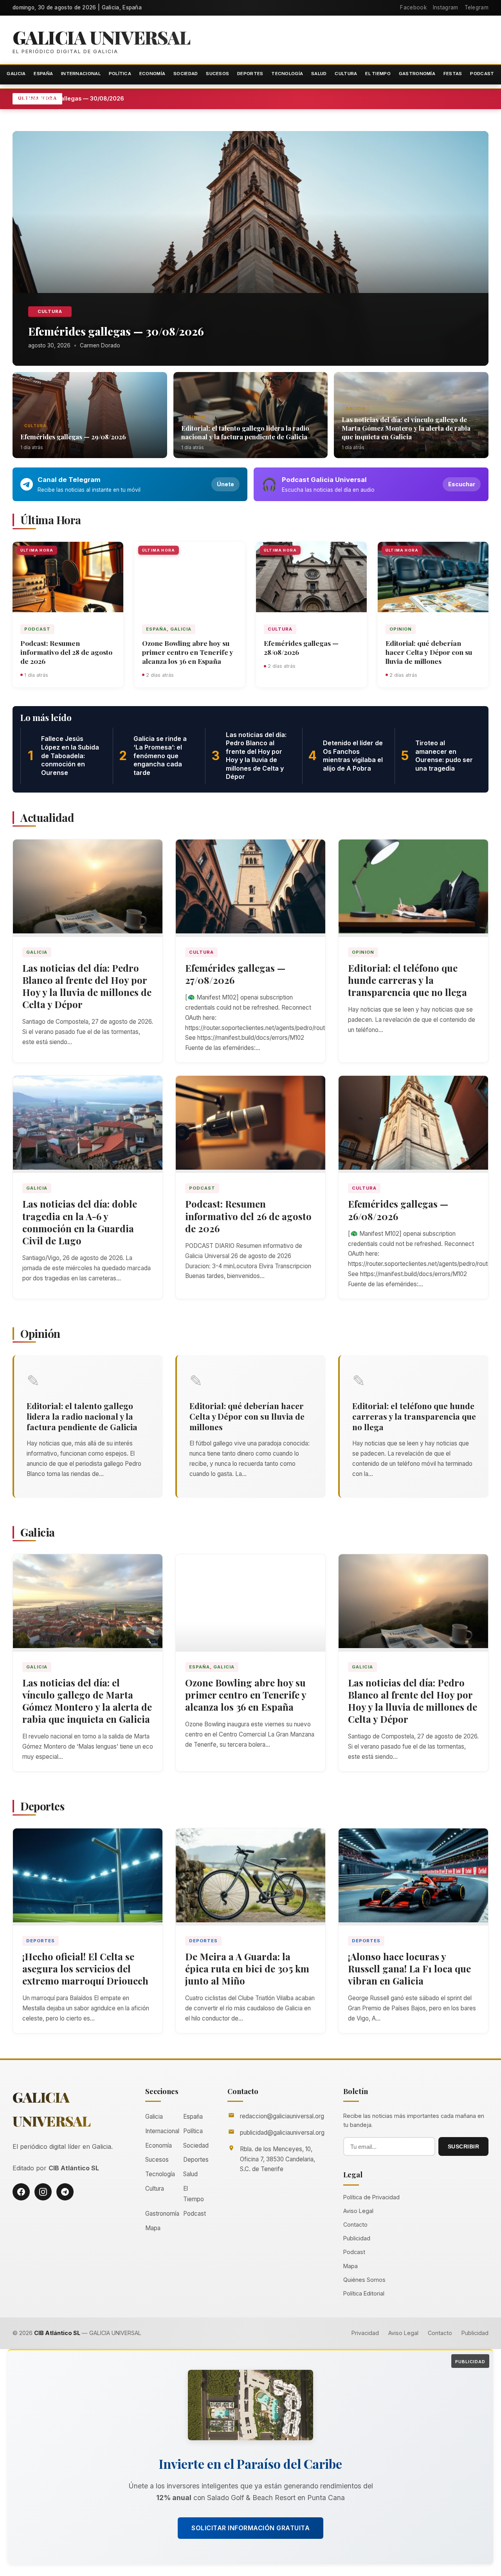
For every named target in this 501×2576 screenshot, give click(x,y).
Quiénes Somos (364, 2280)
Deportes (250, 74)
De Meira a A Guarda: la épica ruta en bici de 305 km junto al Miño (247, 1968)
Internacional (81, 74)
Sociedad (186, 74)
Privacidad (365, 2333)
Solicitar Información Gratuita (250, 2528)
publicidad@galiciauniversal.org (282, 2133)
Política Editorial (364, 2293)
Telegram (477, 7)
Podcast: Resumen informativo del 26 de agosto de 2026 (248, 1216)
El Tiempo (378, 74)
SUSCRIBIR (464, 2146)
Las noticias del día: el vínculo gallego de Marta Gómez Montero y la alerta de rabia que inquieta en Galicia (406, 428)
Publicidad (357, 2238)
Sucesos (217, 74)
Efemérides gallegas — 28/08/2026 (301, 647)
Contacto (355, 2225)
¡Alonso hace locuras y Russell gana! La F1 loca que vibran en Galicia (409, 1968)
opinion (195, 417)
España (43, 74)
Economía (152, 74)
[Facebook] (21, 2192)
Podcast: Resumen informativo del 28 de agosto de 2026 (66, 652)
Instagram (446, 7)
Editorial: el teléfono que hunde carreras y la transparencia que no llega (407, 980)
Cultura (346, 74)
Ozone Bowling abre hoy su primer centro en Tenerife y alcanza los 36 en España (188, 652)
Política (120, 74)
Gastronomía (417, 74)
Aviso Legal (358, 2211)
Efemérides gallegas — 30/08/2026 (112, 98)
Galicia (16, 74)
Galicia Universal (101, 37)
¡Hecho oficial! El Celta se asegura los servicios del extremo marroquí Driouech (85, 1968)
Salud (319, 74)
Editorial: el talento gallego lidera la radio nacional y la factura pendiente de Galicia (245, 432)
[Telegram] (65, 2192)
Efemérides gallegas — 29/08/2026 (73, 437)
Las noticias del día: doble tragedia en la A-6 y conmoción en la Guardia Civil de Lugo (80, 1222)
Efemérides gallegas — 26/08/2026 (398, 1210)
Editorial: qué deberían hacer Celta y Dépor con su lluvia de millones (429, 652)
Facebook (413, 7)
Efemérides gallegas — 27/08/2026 (235, 974)
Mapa (153, 2228)
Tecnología (287, 74)
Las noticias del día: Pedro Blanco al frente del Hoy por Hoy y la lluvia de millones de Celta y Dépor (87, 986)
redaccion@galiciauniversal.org (282, 2116)
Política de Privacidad (371, 2197)
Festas (453, 74)
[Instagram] (43, 2192)
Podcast (482, 74)
